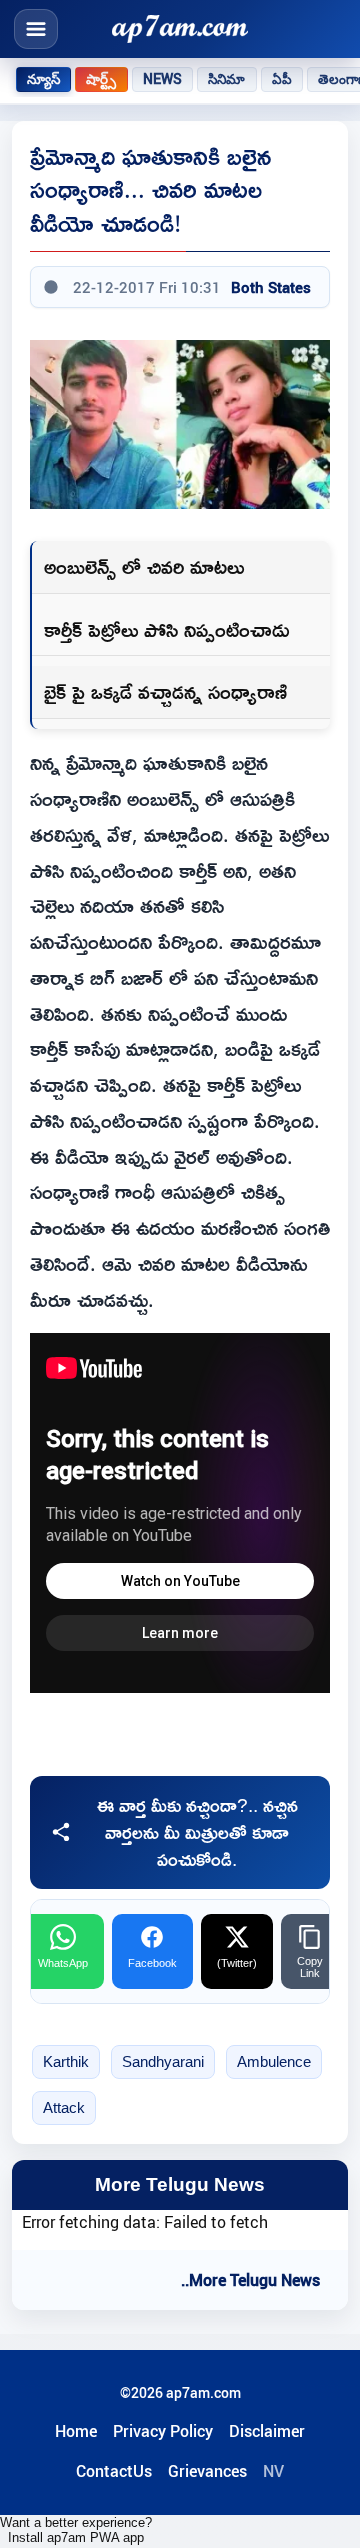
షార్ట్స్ (101, 79)
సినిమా (226, 79)
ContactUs (114, 2471)
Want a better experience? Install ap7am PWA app (76, 2530)
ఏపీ (282, 79)
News (163, 79)
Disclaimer (267, 2431)
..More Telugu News (250, 2280)
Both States (271, 287)
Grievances (207, 2471)
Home (76, 2431)
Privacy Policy (163, 2431)
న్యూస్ (43, 79)
